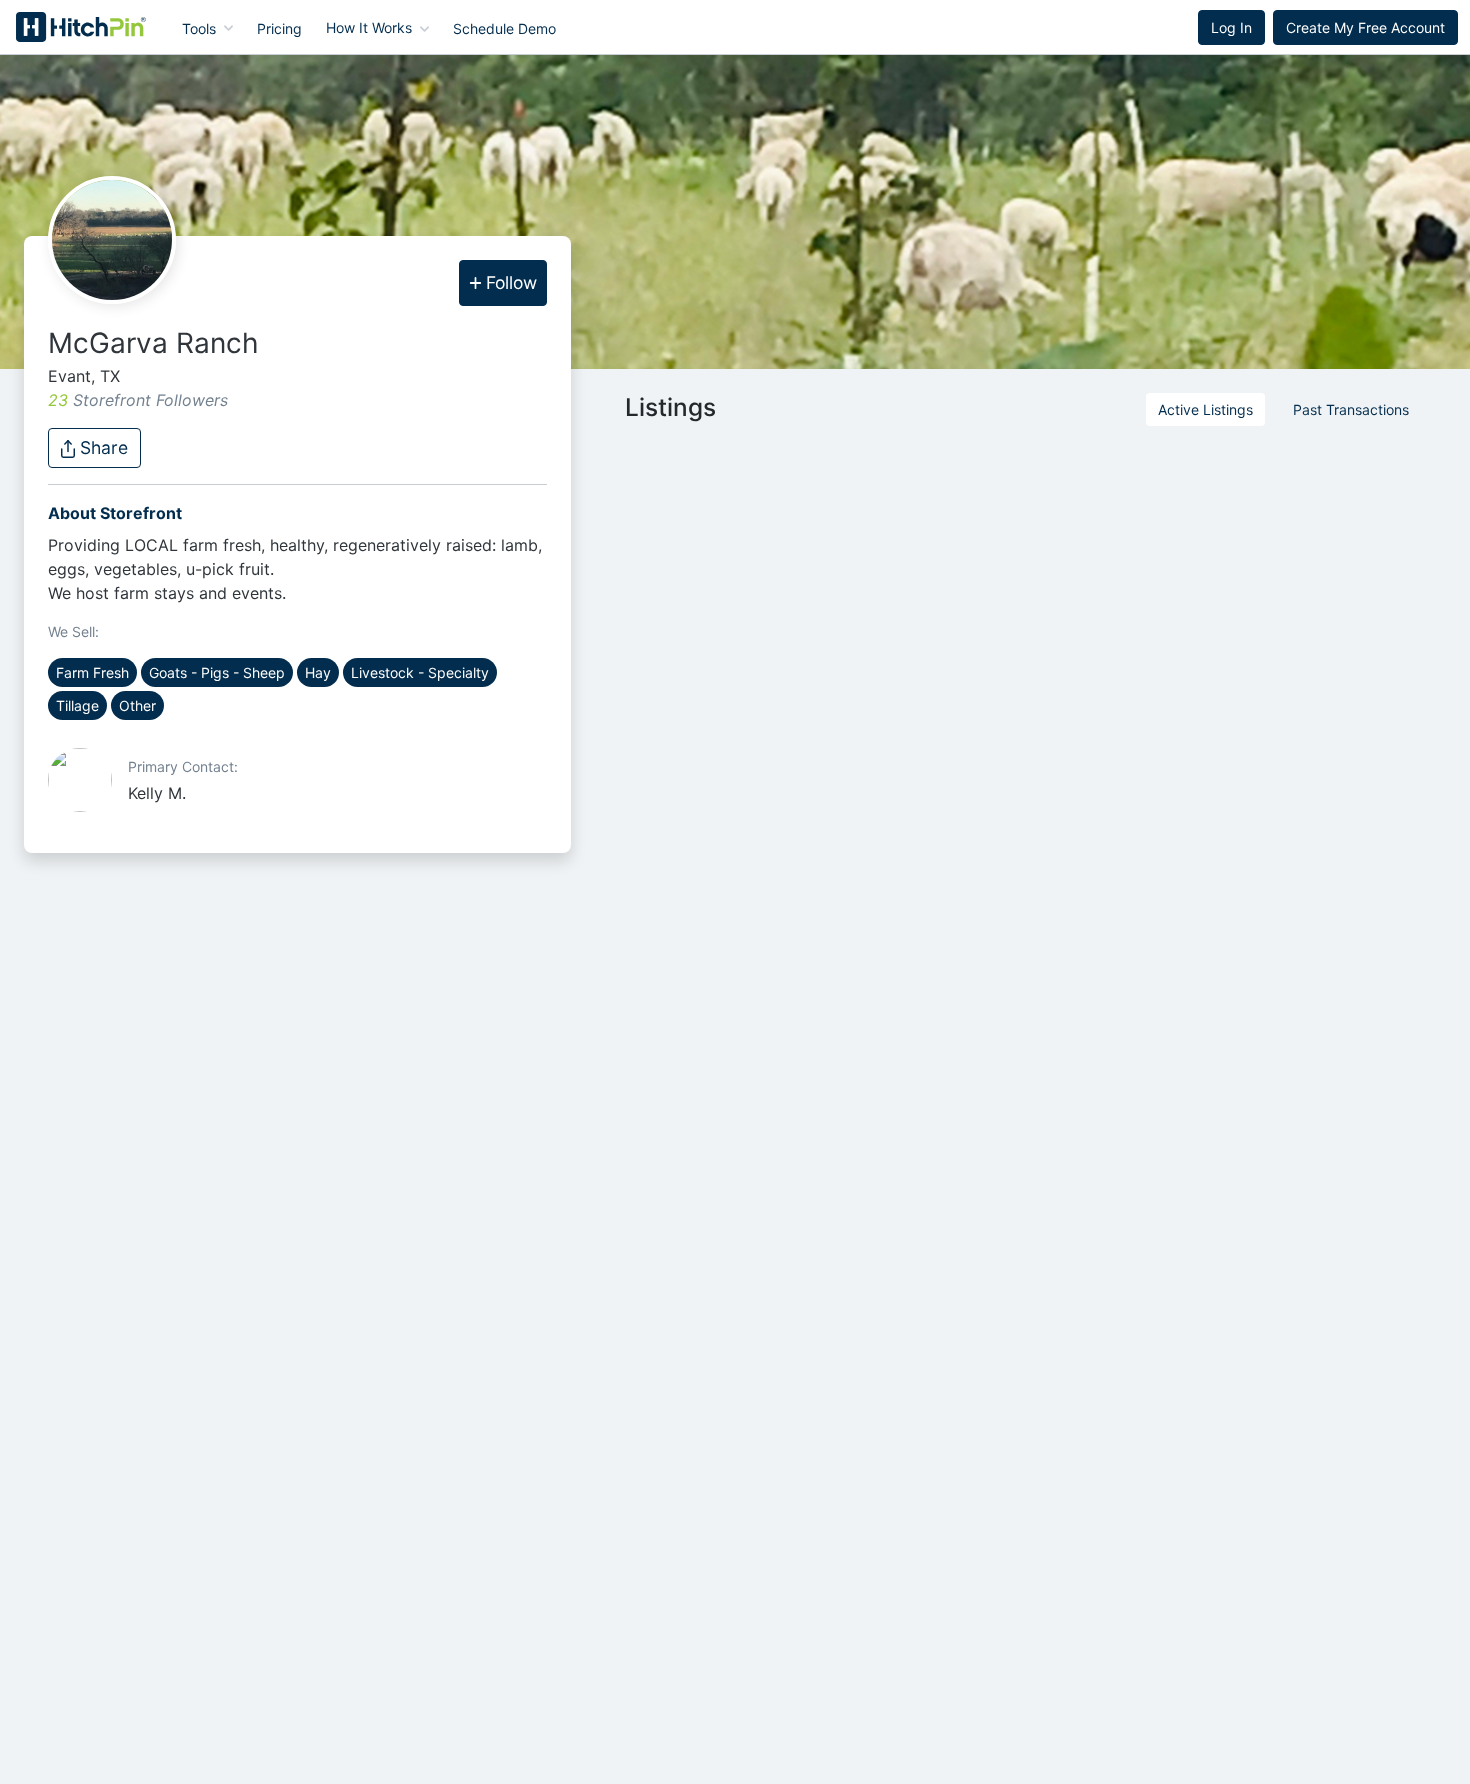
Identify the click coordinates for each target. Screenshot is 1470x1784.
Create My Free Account (1365, 27)
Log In (1231, 27)
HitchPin (66, 27)
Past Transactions (1351, 409)
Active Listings (1205, 409)
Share (101, 447)
